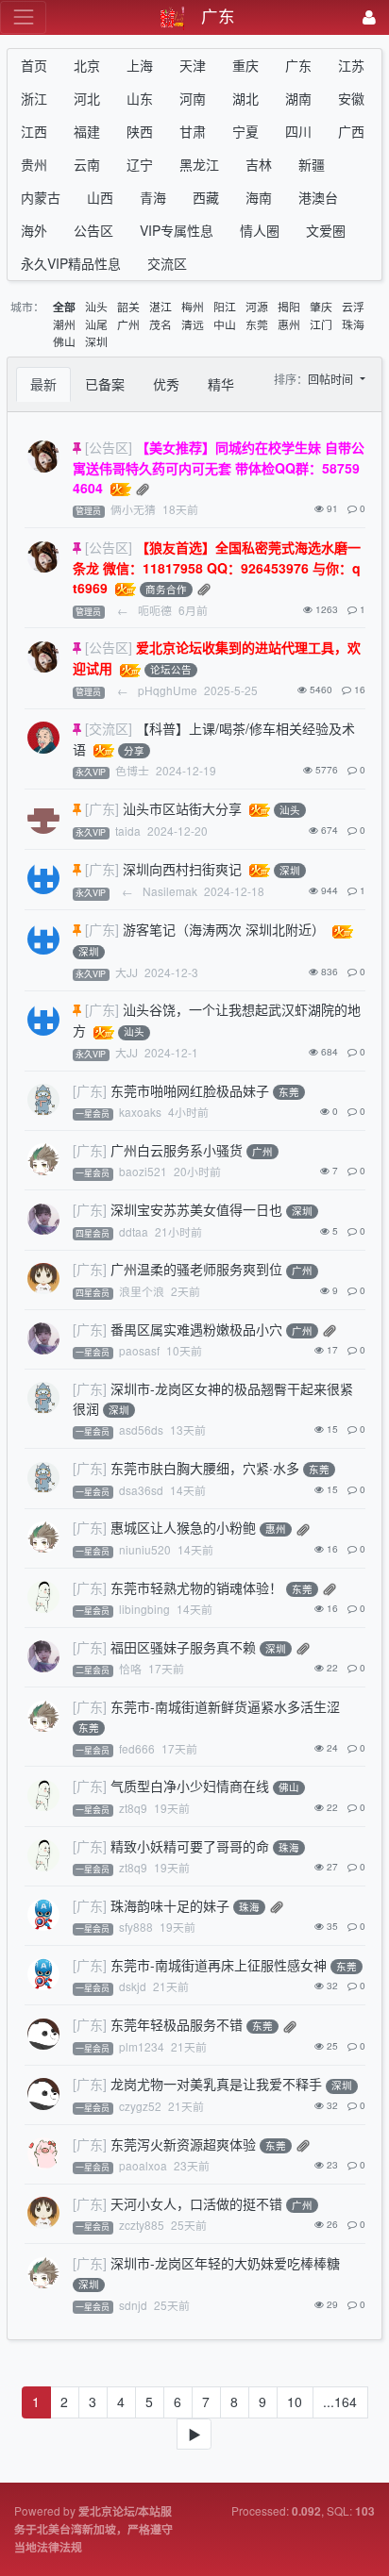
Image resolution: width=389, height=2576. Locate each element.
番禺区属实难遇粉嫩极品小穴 (196, 1329)
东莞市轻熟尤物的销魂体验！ (196, 1587)
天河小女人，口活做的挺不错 (196, 2203)
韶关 (128, 306)
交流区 (167, 263)
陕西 (140, 131)
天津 (193, 65)
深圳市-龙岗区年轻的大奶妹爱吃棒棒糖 (225, 2263)
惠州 (289, 324)
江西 (34, 131)
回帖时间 (332, 379)
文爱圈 (326, 230)
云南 (87, 164)
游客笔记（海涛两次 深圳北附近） (224, 929)
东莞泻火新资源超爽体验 (183, 2144)
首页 (34, 65)
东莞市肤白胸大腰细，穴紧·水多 (205, 1468)
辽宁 (140, 164)
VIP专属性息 (177, 230)
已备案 (105, 384)
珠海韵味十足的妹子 (170, 1905)
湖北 (245, 98)
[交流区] (109, 728)
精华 (221, 384)
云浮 (353, 306)
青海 (153, 197)
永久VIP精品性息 (71, 263)
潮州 (64, 324)
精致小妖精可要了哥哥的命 (190, 1846)
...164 (340, 2401)
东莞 (257, 324)
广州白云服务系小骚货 (177, 1150)
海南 (259, 197)
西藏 (206, 197)
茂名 (161, 324)
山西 (100, 197)
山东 (140, 98)
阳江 (225, 306)
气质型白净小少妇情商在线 (190, 1786)
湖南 (298, 98)
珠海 (353, 324)
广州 (128, 324)
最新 (43, 384)
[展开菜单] (23, 17)
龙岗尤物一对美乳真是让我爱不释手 (216, 2084)
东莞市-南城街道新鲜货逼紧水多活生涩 (225, 1706)
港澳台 (318, 197)
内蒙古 (41, 197)
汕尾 (96, 324)
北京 (87, 65)
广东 (298, 65)
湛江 (161, 306)
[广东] (102, 808)
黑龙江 (199, 164)
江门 (321, 324)
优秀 (166, 384)
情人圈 (260, 230)
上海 (140, 65)
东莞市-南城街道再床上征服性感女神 (219, 1965)
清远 (193, 324)
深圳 (96, 341)
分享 (134, 750)
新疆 (312, 164)
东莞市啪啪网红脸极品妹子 (190, 1090)
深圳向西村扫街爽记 (182, 869)
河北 (87, 98)
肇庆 (321, 306)
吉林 (259, 164)
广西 (351, 131)
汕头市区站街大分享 (182, 808)
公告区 (93, 230)
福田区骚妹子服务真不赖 (183, 1647)
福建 (87, 131)
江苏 (351, 65)
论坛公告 (171, 670)
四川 (298, 131)
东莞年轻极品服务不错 (177, 2024)
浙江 (34, 98)
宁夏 (245, 131)
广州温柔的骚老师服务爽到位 (196, 1269)
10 (295, 2401)
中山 (225, 324)
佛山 (64, 341)
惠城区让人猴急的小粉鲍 (183, 1527)
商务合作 (166, 589)
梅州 (193, 306)
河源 (257, 306)
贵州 (34, 164)
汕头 (96, 306)
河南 (193, 98)
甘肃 (193, 131)
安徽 (351, 98)
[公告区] (109, 447)
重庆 (245, 65)
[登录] (369, 17)
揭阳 (289, 306)
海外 (34, 230)
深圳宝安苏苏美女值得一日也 (196, 1209)
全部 (64, 307)
